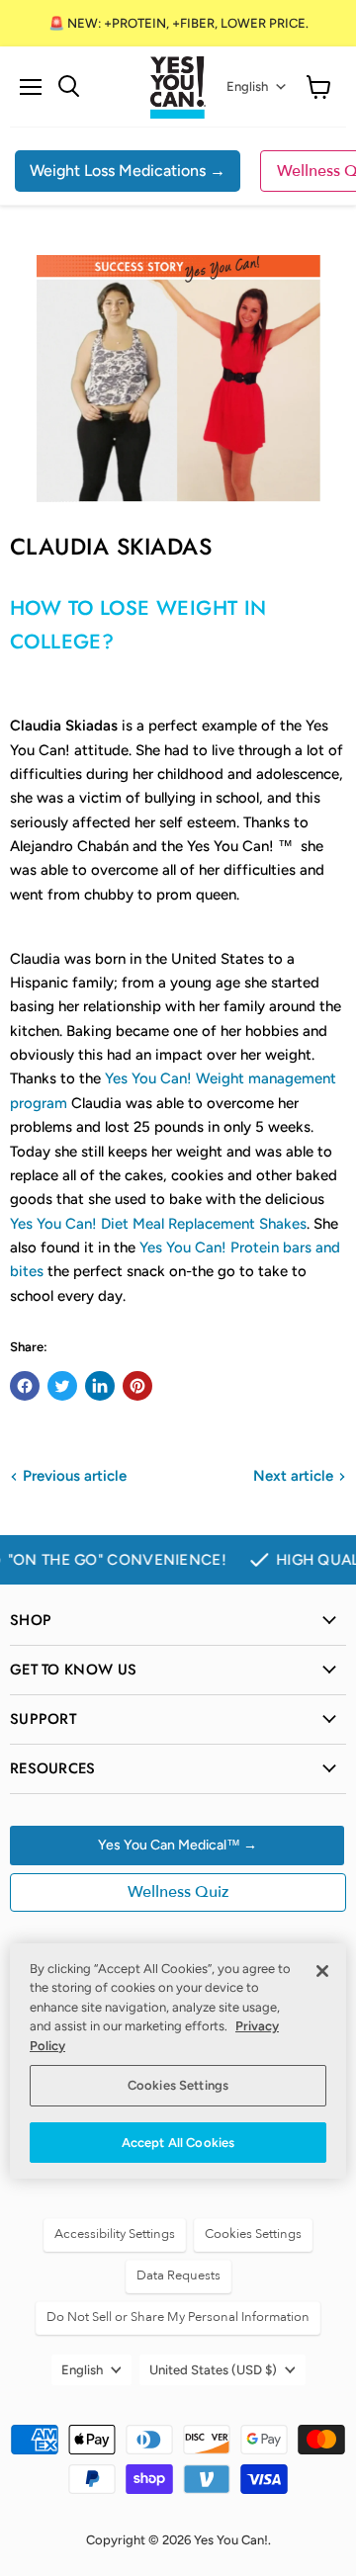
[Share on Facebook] (25, 1386)
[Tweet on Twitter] (62, 1386)
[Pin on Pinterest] (137, 1386)
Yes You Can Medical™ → (178, 1845)
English (247, 86)
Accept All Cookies (178, 2143)
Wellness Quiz (178, 1892)
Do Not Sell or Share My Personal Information (178, 2317)
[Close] (322, 1971)
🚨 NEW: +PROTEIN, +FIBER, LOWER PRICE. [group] (178, 23)
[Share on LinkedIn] (100, 1386)
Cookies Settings (178, 2085)
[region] (178, 2061)
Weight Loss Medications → (128, 171)
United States (213, 2370)
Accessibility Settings (115, 2234)
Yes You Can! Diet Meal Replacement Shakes (158, 1224)
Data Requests (178, 2275)
